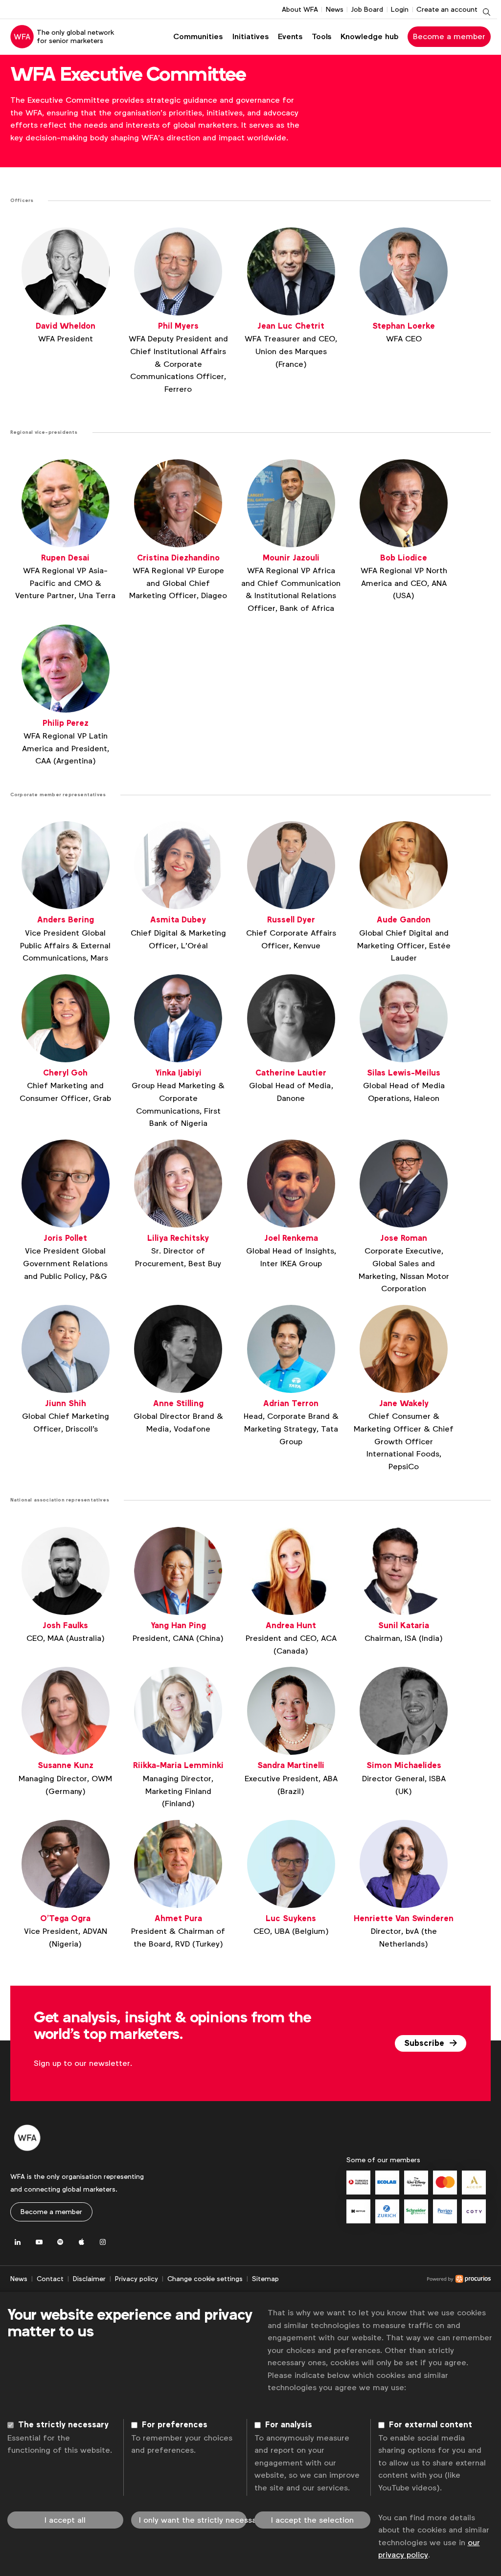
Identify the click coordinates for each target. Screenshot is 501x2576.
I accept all (65, 2520)
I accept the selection (312, 2520)
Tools (321, 36)
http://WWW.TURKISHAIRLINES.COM (358, 2183)
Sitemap (265, 2279)
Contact (50, 2279)
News (335, 9)
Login (400, 9)
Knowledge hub (370, 36)
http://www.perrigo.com (445, 2211)
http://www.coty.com (474, 2211)
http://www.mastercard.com (445, 2183)
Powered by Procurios (385, 2279)
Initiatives (250, 36)
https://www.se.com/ (416, 2211)
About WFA (300, 9)
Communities (198, 36)
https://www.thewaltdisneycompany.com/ (416, 2183)
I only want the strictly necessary (193, 2520)
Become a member (449, 36)
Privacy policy (137, 2279)
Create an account (447, 9)
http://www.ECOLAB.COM (387, 2183)
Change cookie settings (205, 2279)
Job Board (367, 9)
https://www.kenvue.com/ (358, 2211)
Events (290, 36)
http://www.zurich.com (387, 2211)
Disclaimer (89, 2279)
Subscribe (425, 2043)
